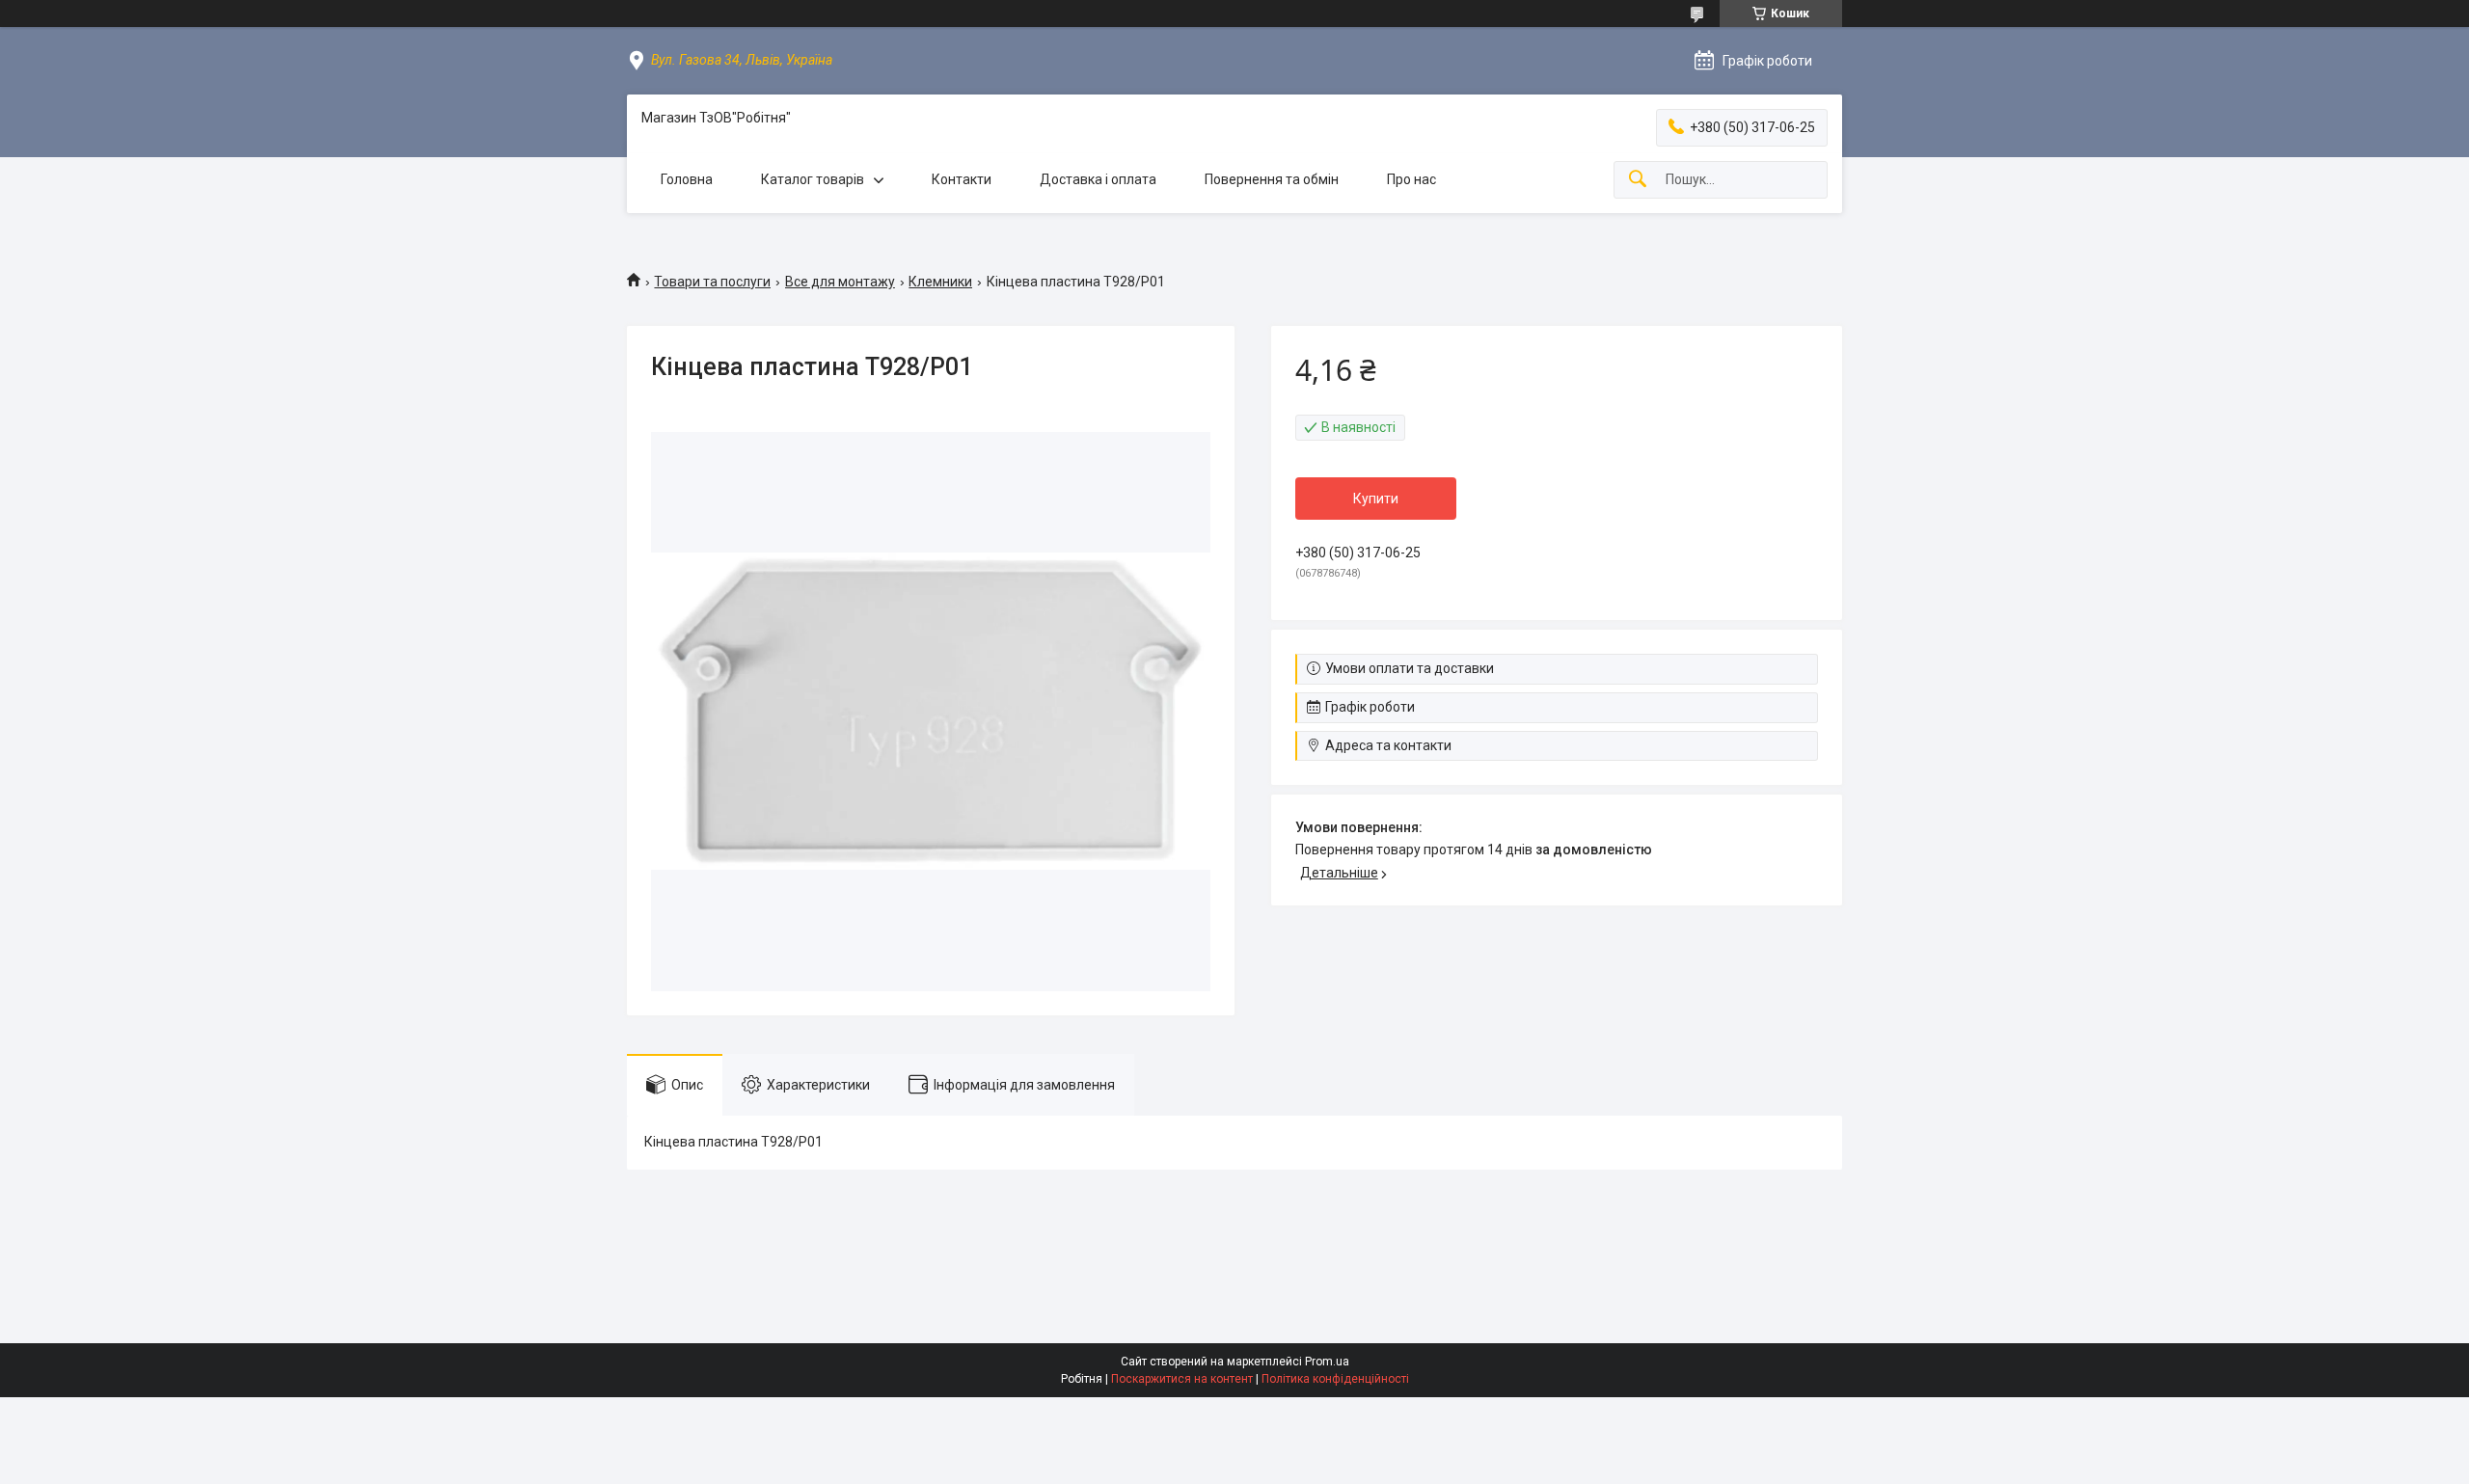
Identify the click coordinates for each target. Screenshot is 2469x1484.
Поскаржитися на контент (1182, 1379)
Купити (1376, 499)
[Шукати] (1638, 180)
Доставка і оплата (1098, 179)
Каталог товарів (813, 179)
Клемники (940, 282)
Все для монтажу (840, 282)
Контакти (962, 179)
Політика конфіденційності (1335, 1379)
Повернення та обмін (1272, 179)
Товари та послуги (712, 282)
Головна (687, 179)
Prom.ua (1327, 1362)
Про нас (1411, 179)
